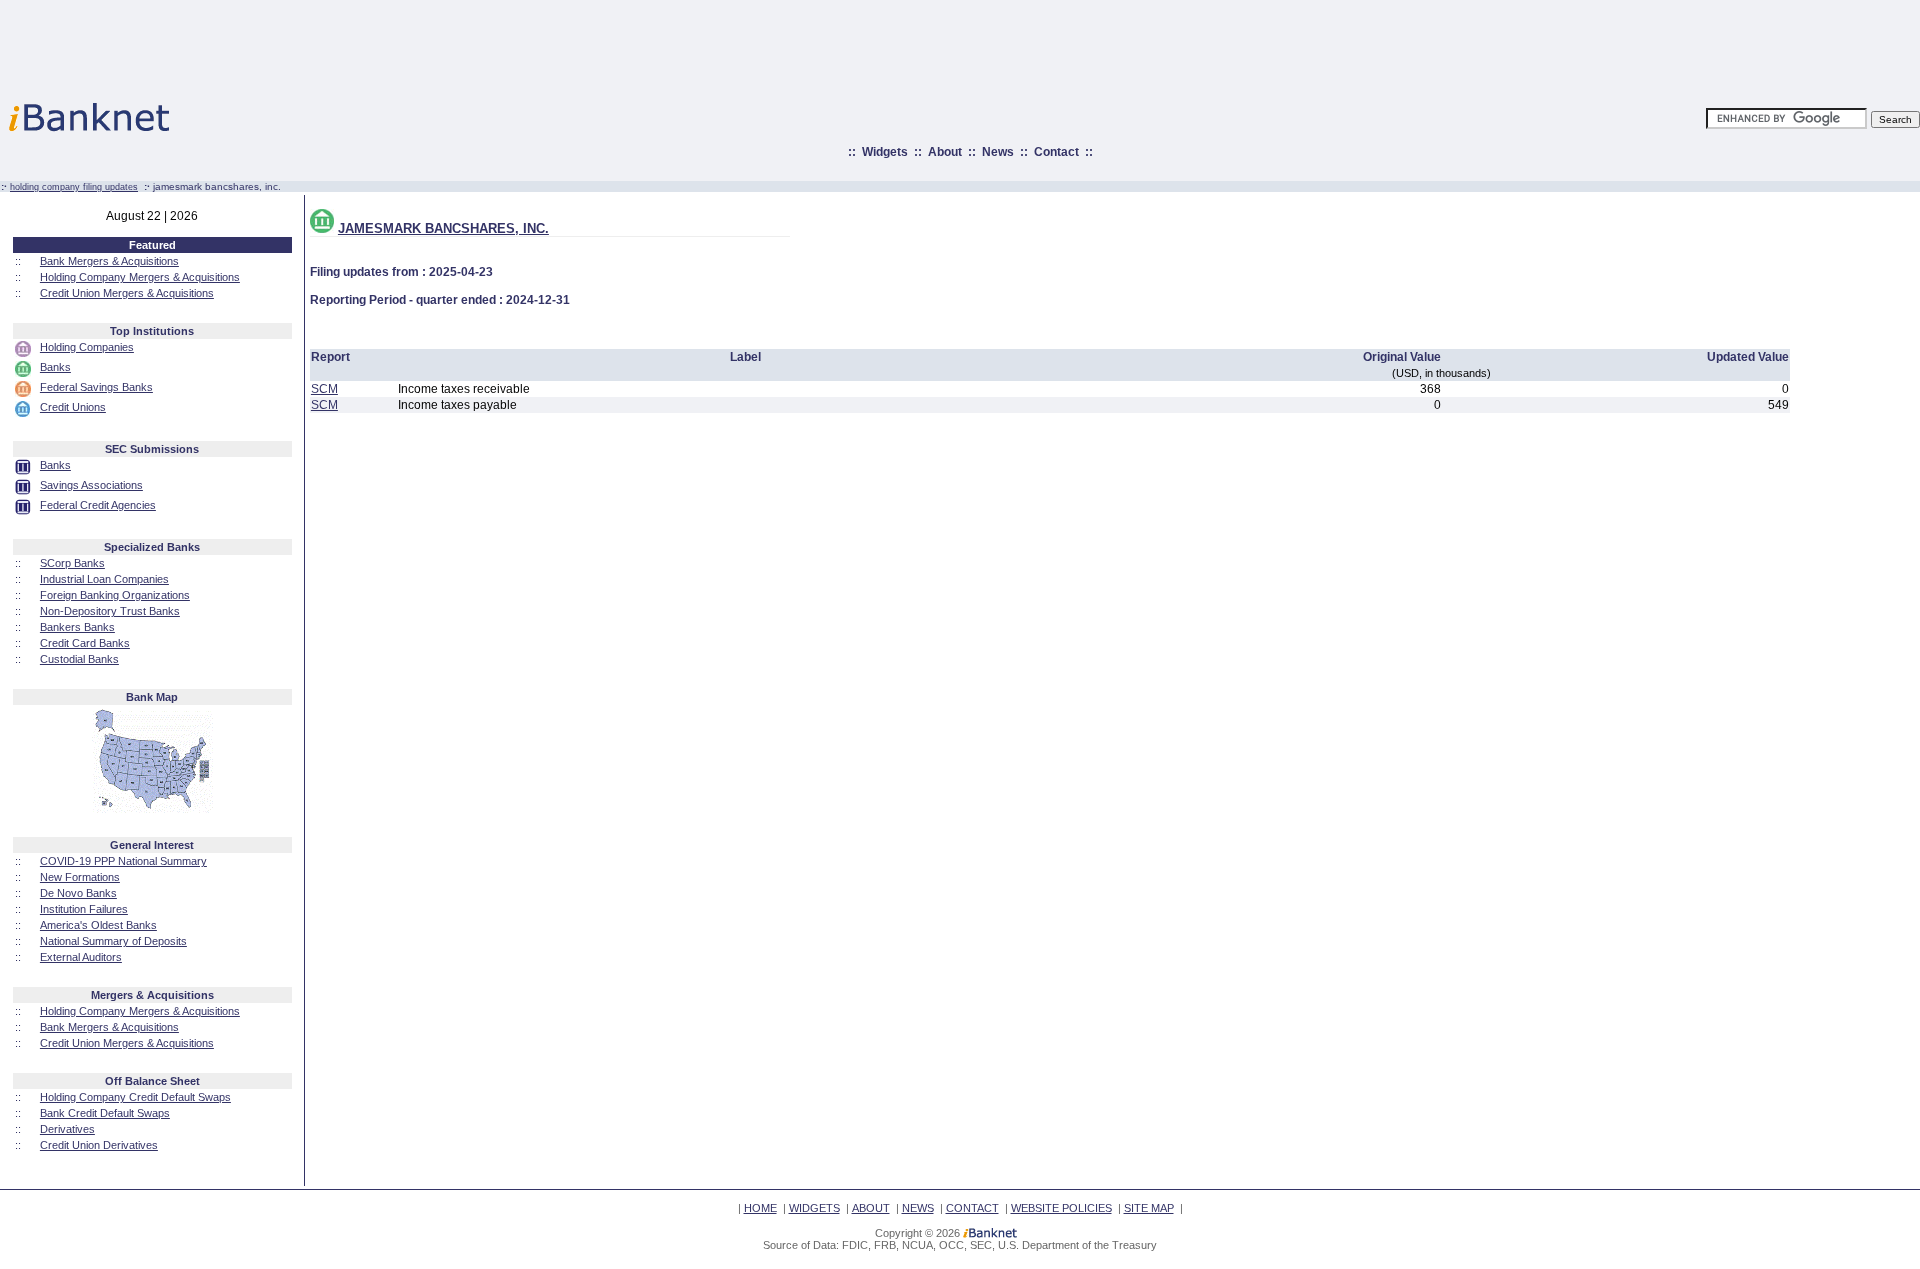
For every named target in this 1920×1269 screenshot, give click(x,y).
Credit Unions (73, 407)
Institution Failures (84, 909)
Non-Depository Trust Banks (110, 611)
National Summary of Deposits (113, 941)
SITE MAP (1149, 1208)
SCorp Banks (72, 563)
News (998, 152)
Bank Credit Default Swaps (105, 1113)
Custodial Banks (79, 659)
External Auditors (81, 957)
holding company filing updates (74, 187)
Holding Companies (87, 347)
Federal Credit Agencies (98, 505)
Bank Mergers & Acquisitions (109, 261)
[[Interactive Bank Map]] (152, 809)
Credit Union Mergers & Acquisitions (127, 293)
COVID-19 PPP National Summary (123, 861)
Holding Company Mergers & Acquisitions (140, 277)
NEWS (918, 1208)
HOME (760, 1208)
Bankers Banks (77, 627)
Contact (1056, 152)
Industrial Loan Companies (104, 579)
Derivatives (67, 1129)
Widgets (885, 152)
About (945, 152)
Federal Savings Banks (96, 387)
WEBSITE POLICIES (1061, 1208)
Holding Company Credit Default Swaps (135, 1097)
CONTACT (972, 1208)
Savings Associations (91, 485)
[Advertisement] (1048, 45)
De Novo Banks (78, 893)
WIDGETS (814, 1208)
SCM (324, 389)
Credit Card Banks (85, 643)
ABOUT (871, 1208)
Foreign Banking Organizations (115, 595)
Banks (55, 367)
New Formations (80, 877)
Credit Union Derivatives (99, 1145)
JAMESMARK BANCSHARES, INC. (443, 228)
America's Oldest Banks (98, 925)
